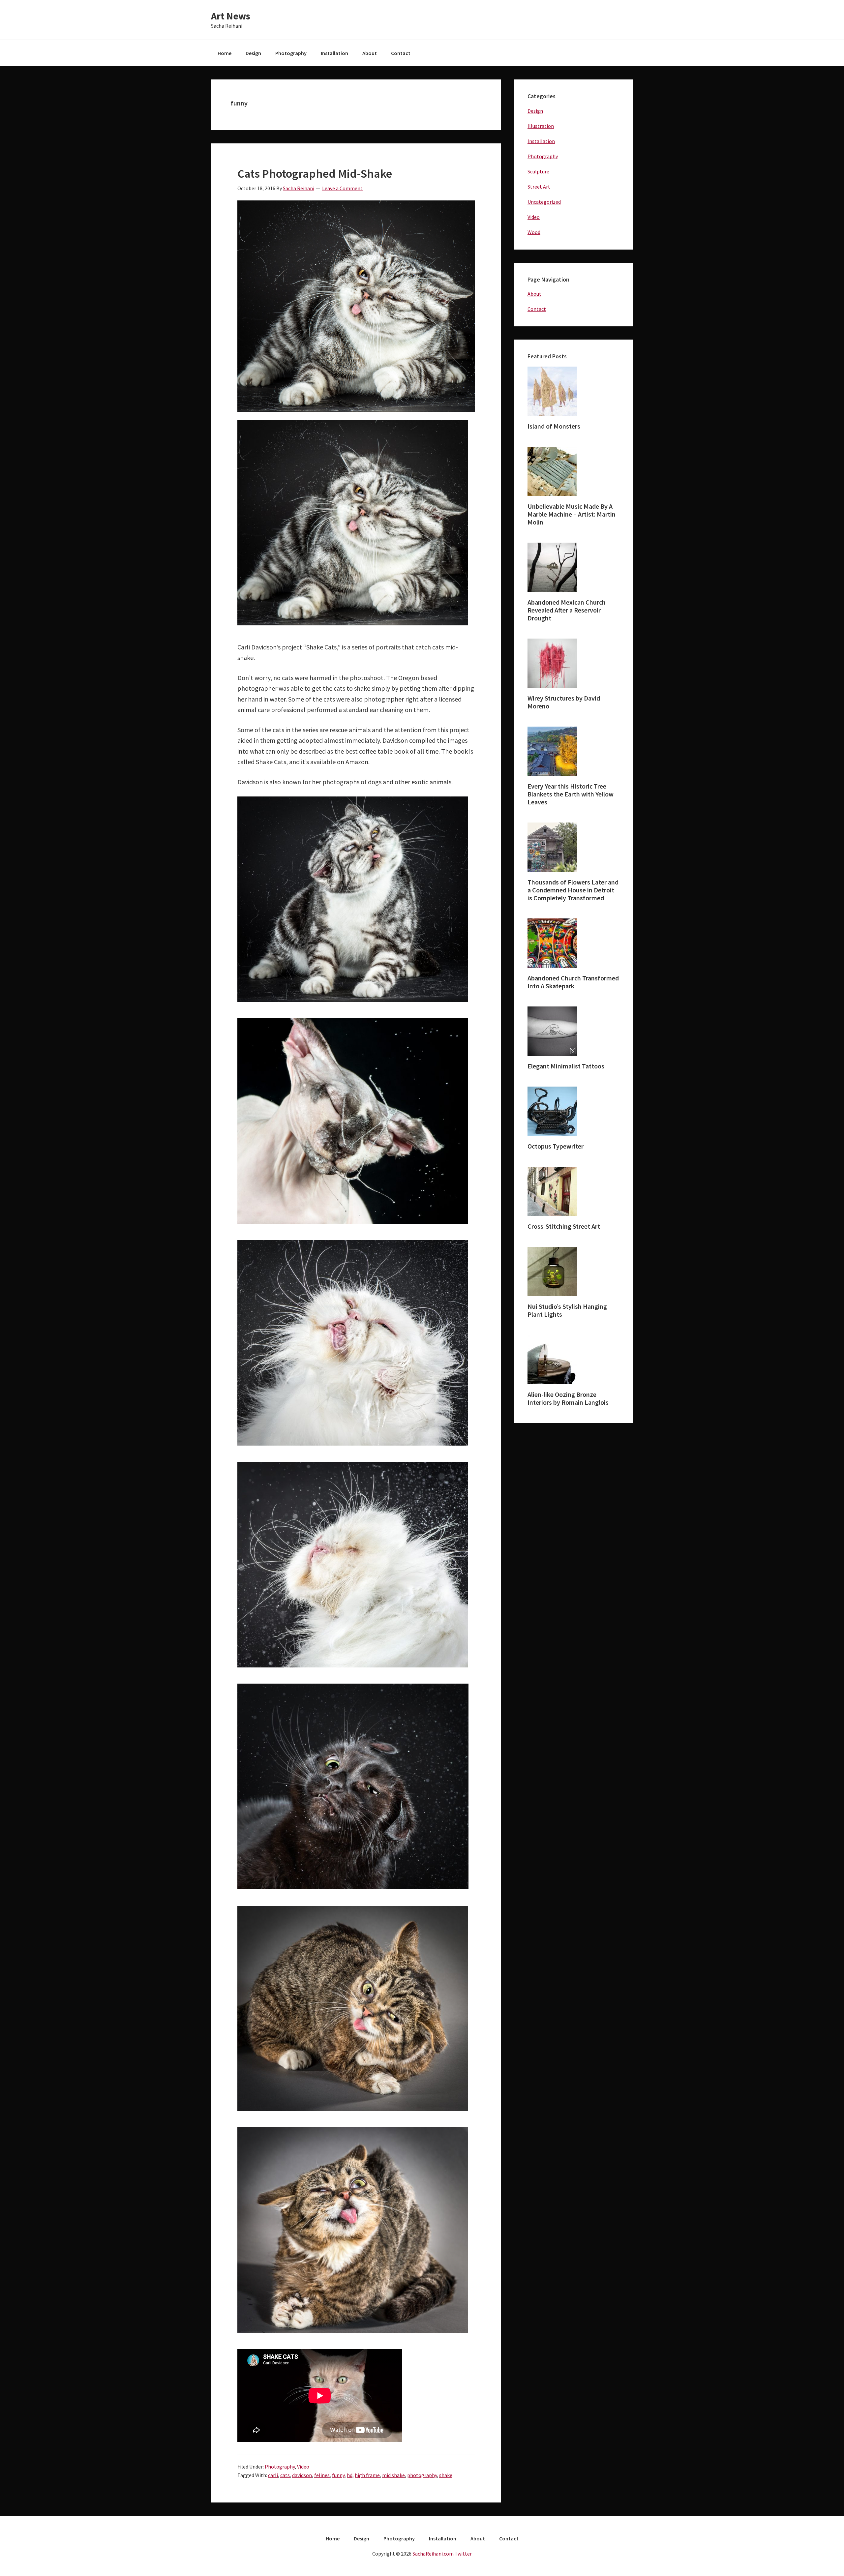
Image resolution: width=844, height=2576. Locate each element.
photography (422, 2475)
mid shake (393, 2475)
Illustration (541, 126)
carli (273, 2475)
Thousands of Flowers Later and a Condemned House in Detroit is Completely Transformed (573, 890)
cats (285, 2475)
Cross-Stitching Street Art (564, 1226)
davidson (302, 2475)
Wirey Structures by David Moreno (564, 702)
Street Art (539, 187)
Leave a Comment (342, 188)
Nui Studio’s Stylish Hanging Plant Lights (567, 1310)
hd (350, 2475)
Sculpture (538, 171)
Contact (537, 309)
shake (446, 2475)
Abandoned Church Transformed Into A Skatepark (573, 982)
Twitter (463, 2554)
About (534, 294)
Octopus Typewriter (556, 1146)
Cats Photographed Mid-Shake (315, 174)
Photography (280, 2467)
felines (322, 2475)
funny (338, 2475)
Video (303, 2467)
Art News (231, 16)
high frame (367, 2475)
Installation (541, 141)
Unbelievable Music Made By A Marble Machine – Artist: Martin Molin (572, 514)
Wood (534, 232)
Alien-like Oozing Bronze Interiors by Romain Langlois (568, 1398)
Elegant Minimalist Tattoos (566, 1066)
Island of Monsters (554, 426)
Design (535, 111)
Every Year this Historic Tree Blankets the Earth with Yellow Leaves (571, 794)
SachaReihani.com (433, 2554)
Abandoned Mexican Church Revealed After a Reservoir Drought (567, 610)
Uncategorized (544, 202)
